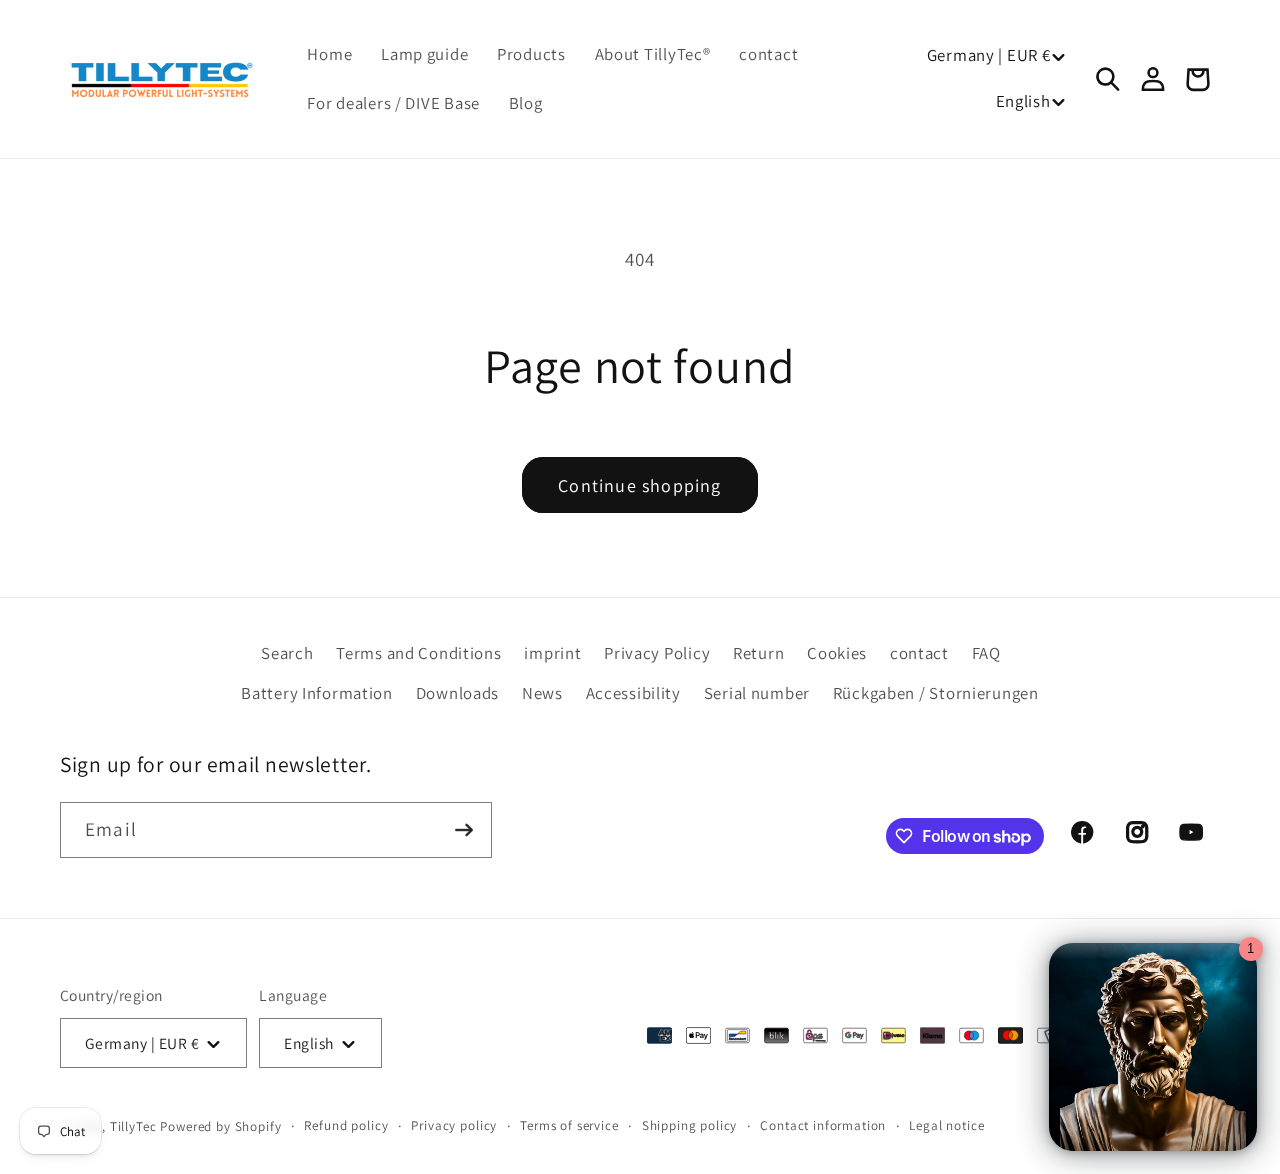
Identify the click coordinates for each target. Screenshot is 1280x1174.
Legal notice (946, 1125)
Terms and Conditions (418, 653)
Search (287, 653)
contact (919, 653)
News (542, 693)
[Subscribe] (464, 830)
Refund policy (346, 1125)
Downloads (457, 693)
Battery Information (317, 693)
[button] (1109, 79)
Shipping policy (690, 1125)
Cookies (837, 653)
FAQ (986, 653)
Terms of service (569, 1125)
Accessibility (633, 693)
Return (758, 653)
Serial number (757, 693)
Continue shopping (639, 485)
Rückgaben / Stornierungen (936, 693)
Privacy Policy (657, 653)
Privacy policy (454, 1125)
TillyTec (133, 1126)
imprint (552, 653)
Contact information (823, 1125)
